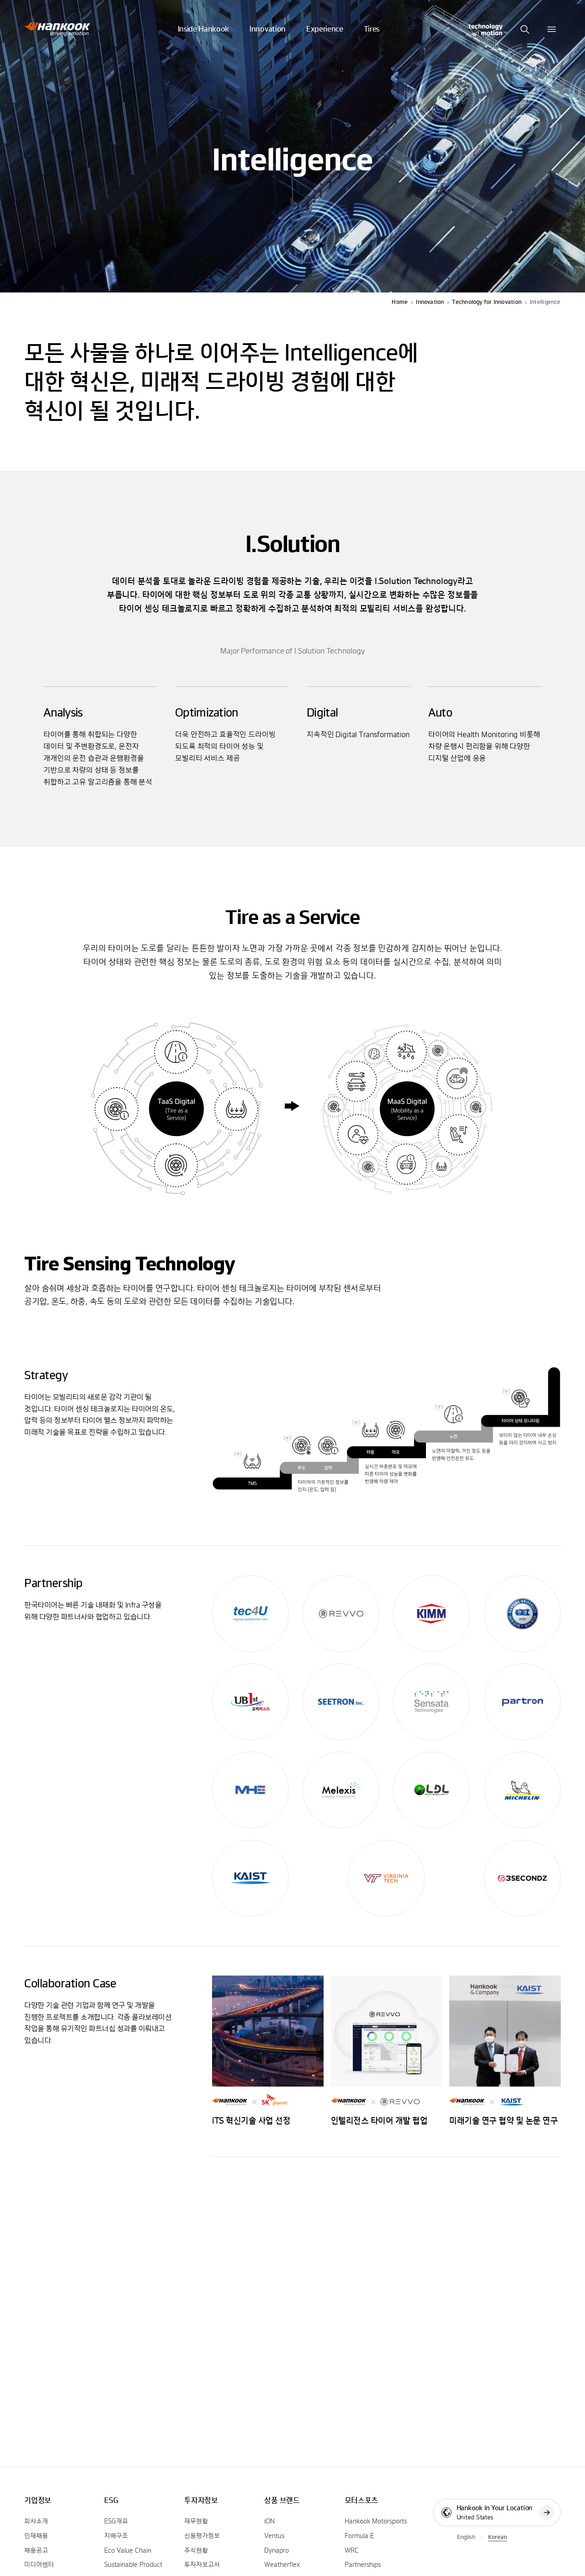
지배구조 (116, 2536)
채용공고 (36, 2551)
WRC (352, 2551)
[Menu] (552, 29)
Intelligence (545, 302)
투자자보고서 (202, 2565)
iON (269, 2522)
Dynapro (277, 2551)
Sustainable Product (133, 2565)
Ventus (274, 2536)
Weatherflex (282, 2565)
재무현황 (196, 2522)
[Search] (525, 29)
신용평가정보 (202, 2536)
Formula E (359, 2536)
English (466, 2537)
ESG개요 (116, 2522)
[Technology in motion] (487, 29)
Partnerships (363, 2565)
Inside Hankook (204, 29)
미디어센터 (39, 2565)
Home (400, 302)
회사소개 (36, 2522)
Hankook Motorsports (376, 2522)
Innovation (430, 302)
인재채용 (36, 2536)
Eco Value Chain (128, 2551)
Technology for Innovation (487, 302)
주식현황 (196, 2551)
